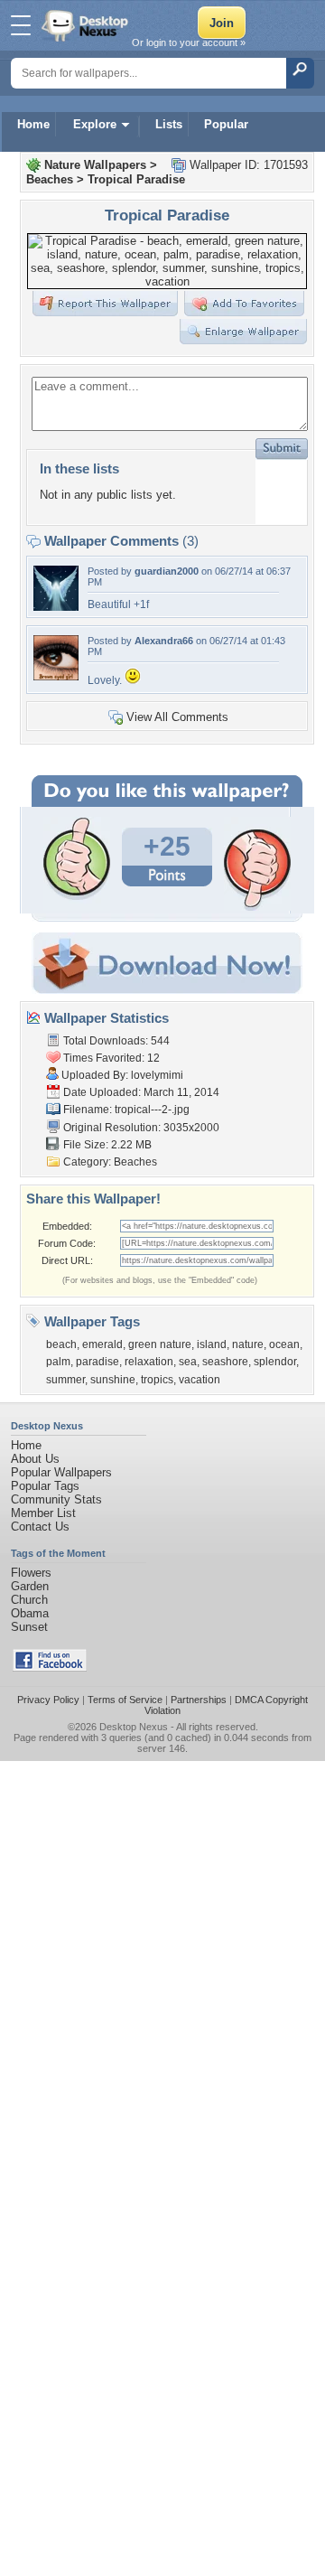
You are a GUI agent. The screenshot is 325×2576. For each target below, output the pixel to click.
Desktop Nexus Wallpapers (87, 25)
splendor (275, 1362)
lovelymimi (157, 1075)
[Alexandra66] (56, 676)
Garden (30, 1586)
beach (61, 1344)
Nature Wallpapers (95, 165)
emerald (102, 1344)
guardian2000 (167, 571)
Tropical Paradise (136, 179)
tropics (157, 1380)
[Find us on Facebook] (50, 1667)
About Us (35, 1459)
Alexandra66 (164, 641)
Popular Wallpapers (61, 1472)
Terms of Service (125, 1700)
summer (65, 1380)
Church (29, 1600)
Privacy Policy (48, 1700)
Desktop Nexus (134, 1727)
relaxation (149, 1362)
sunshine (113, 1380)
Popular (226, 124)
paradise (97, 1362)
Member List (43, 1513)
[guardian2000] (56, 607)
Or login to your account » (189, 42)
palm (58, 1362)
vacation (200, 1380)
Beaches (50, 179)
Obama (30, 1613)
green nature (160, 1344)
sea (188, 1362)
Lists (169, 124)
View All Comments (177, 717)
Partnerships (199, 1700)
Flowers (31, 1573)
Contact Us (40, 1527)
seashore (225, 1362)
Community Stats (56, 1499)
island (212, 1344)
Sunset (29, 1627)
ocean (284, 1344)
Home (33, 124)
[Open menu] (21, 25)
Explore (95, 124)
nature (248, 1344)
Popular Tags (45, 1486)
